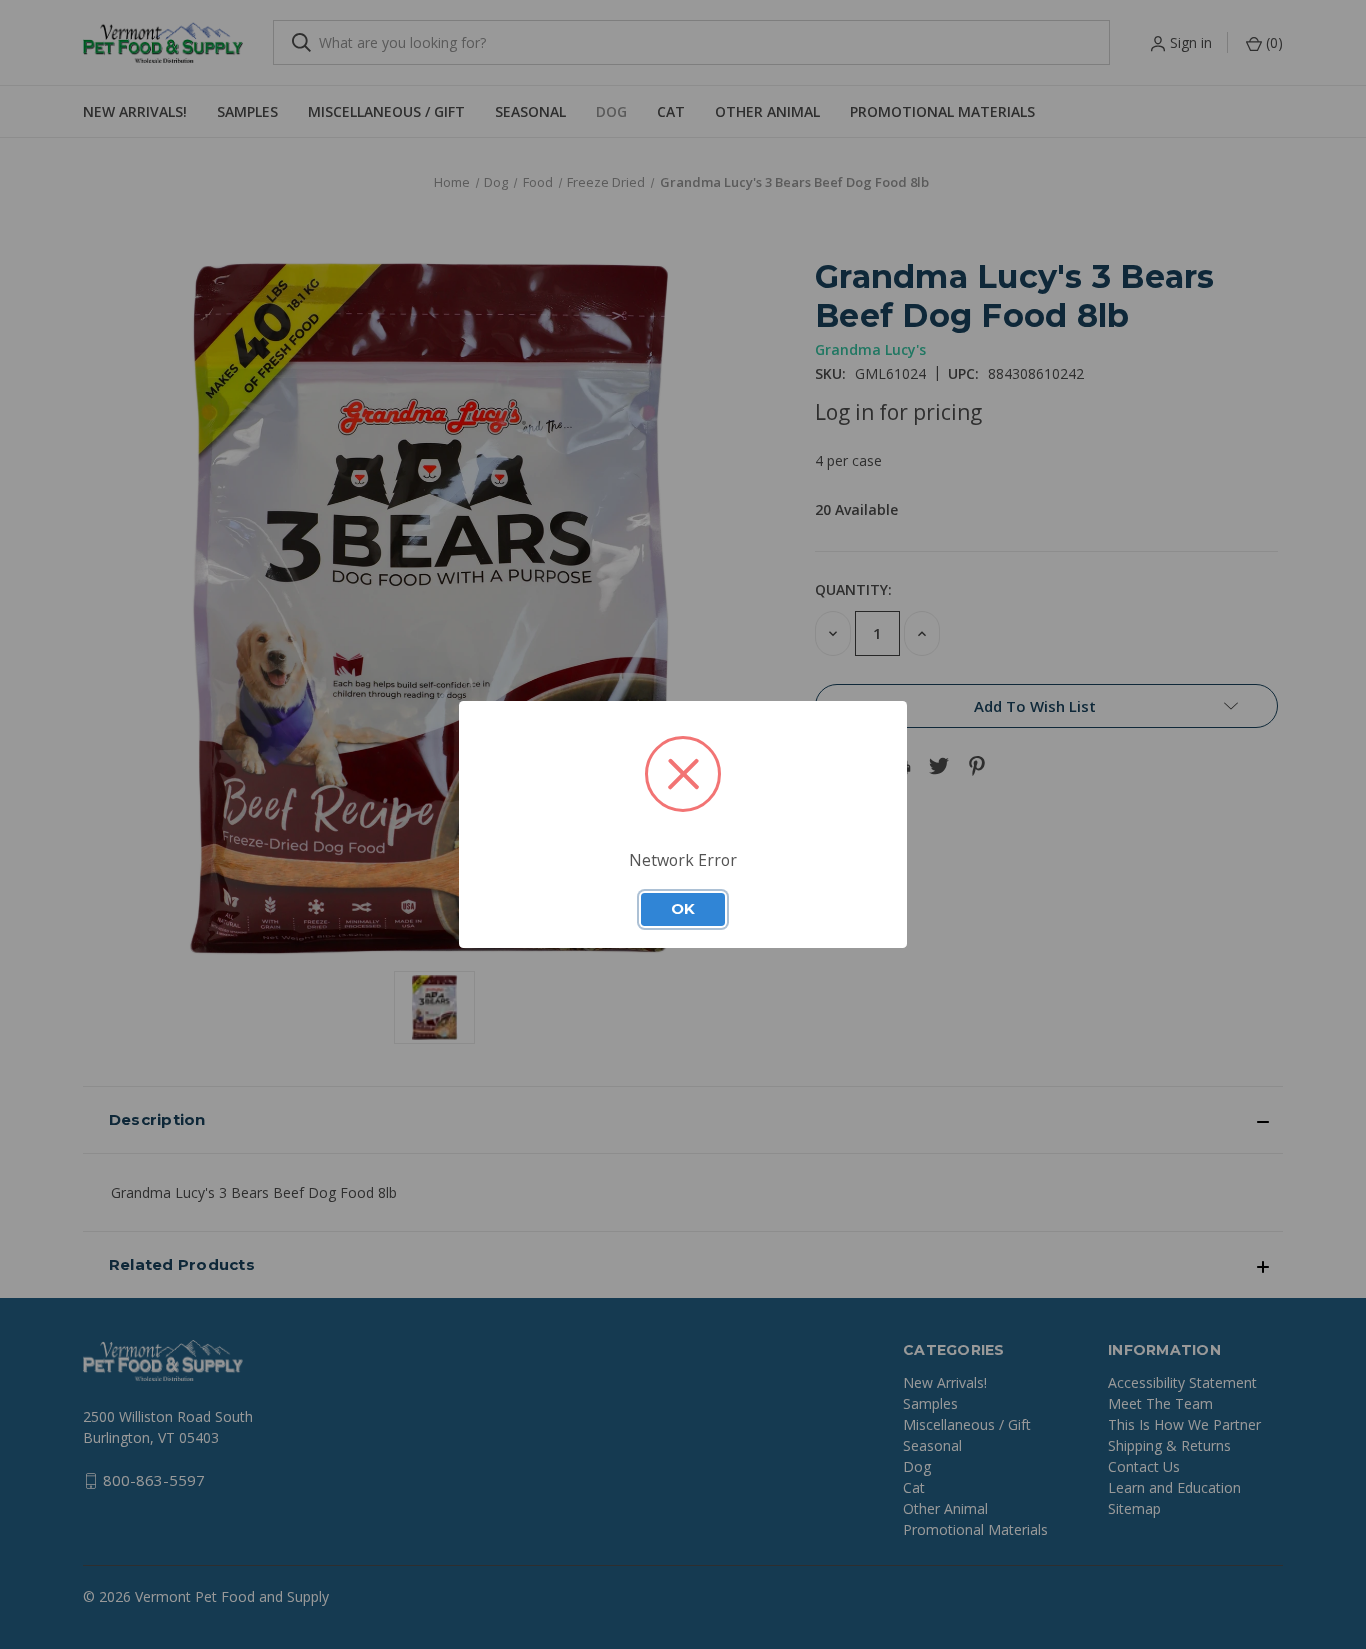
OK (683, 909)
